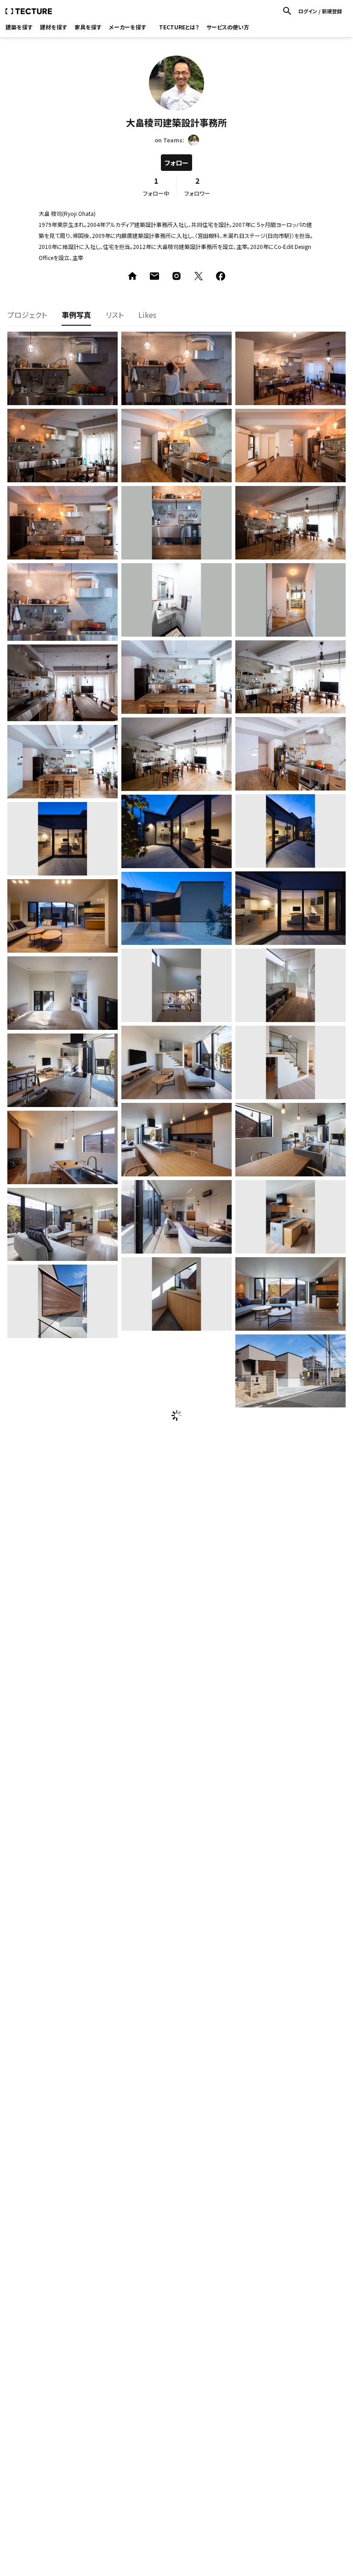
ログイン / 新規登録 (320, 11)
